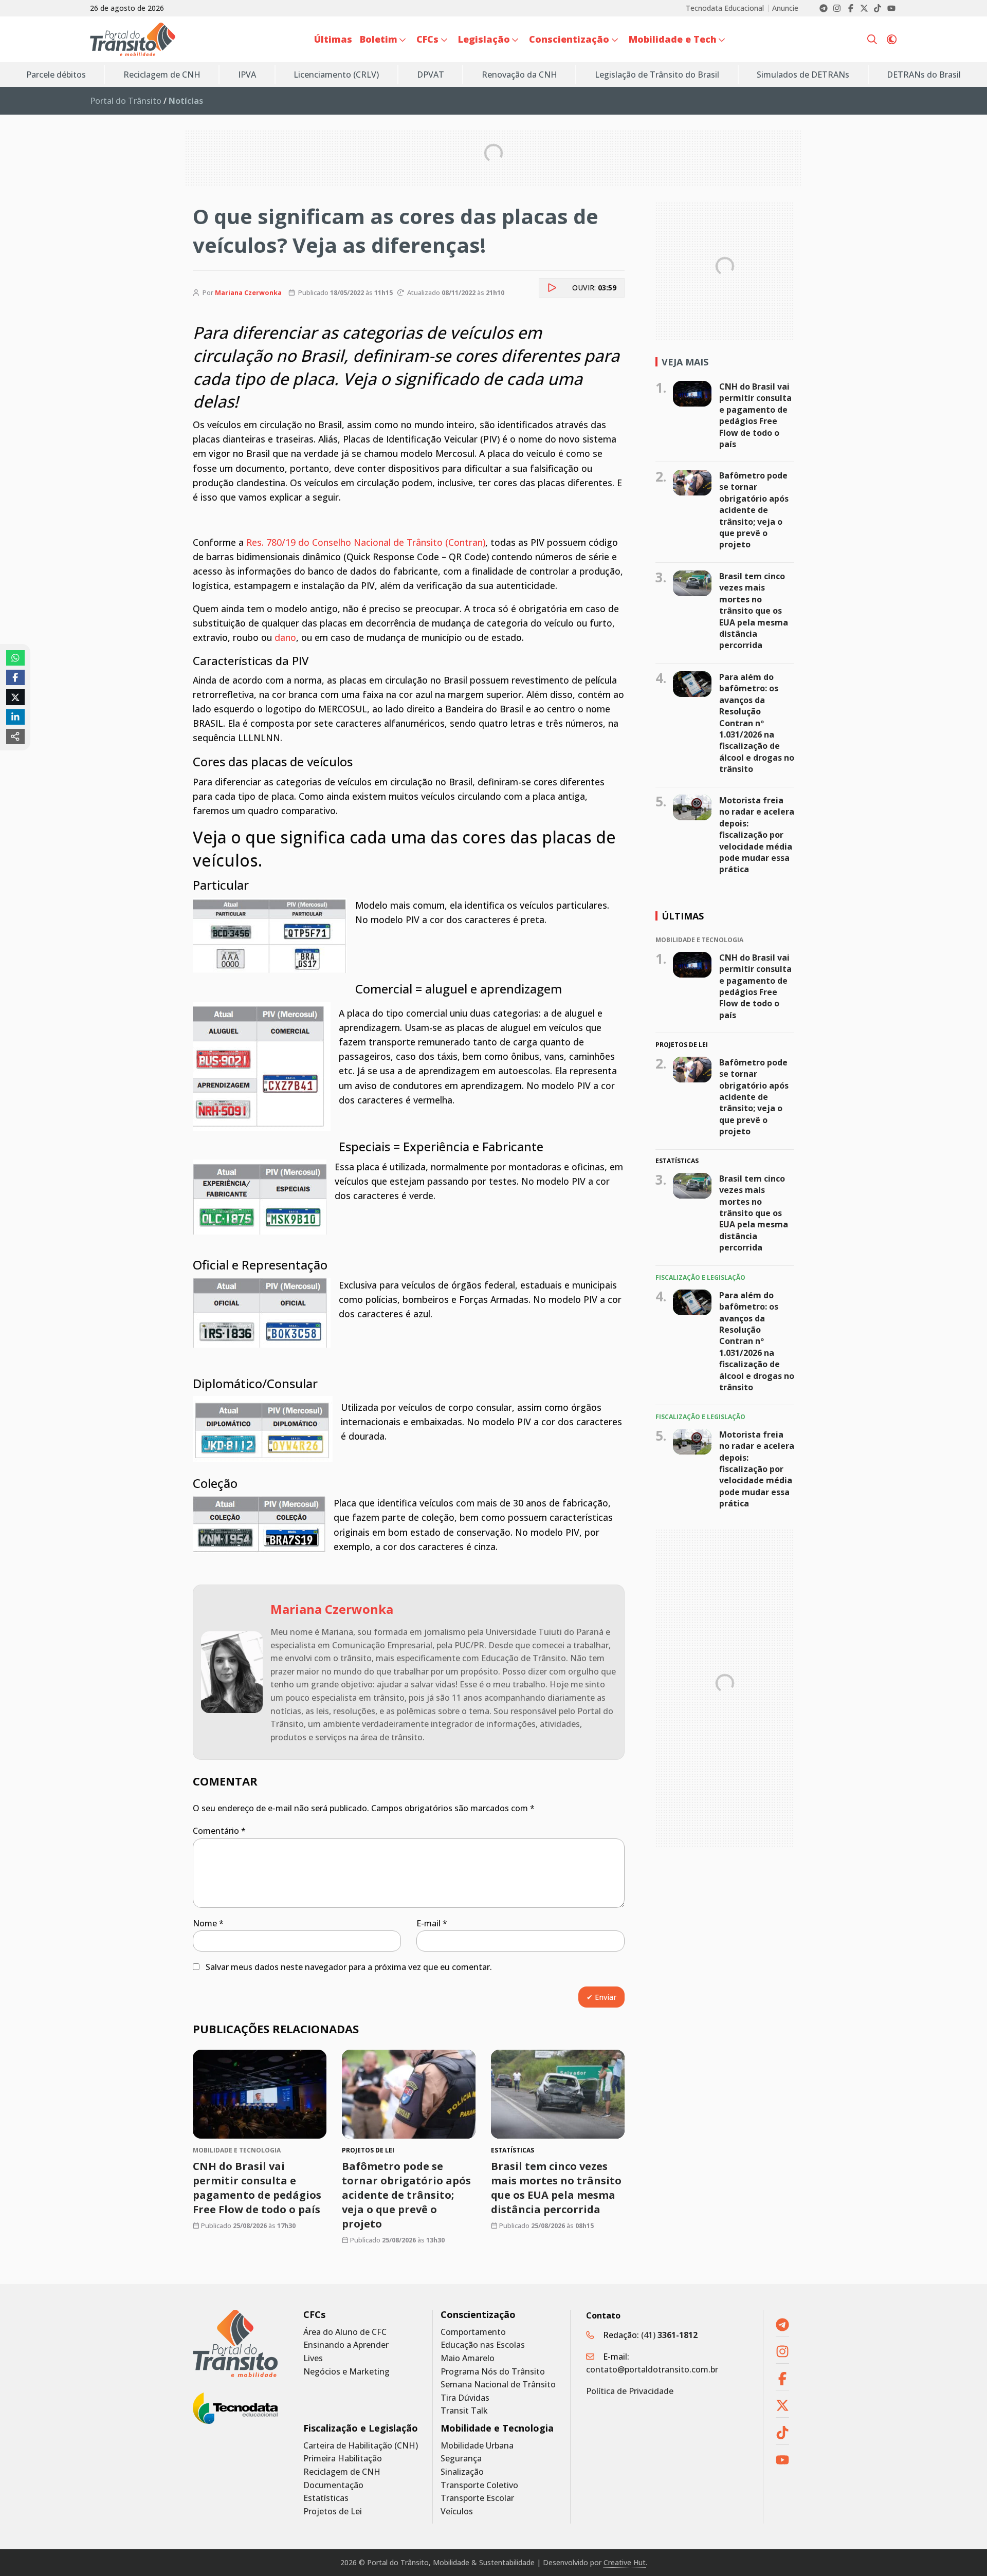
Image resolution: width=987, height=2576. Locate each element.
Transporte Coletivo (479, 2485)
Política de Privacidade (630, 2391)
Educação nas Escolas (483, 2345)
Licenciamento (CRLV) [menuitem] (336, 75)
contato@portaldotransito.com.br (652, 2369)
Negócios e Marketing (346, 2372)
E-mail (432, 1923)
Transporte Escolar (477, 2498)
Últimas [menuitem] (333, 39)
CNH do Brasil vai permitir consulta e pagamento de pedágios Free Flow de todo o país (257, 2188)
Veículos (457, 2511)
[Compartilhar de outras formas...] (15, 737)
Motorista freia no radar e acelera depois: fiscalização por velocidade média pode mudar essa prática (757, 835)
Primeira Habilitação (343, 2459)
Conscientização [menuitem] (569, 39)
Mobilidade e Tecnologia (497, 2428)
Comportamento (473, 2332)
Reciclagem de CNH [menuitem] (162, 75)
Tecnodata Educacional (725, 8)
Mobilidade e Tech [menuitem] (673, 39)
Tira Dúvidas (465, 2398)
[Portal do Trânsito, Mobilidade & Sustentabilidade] (235, 2343)
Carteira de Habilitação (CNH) (361, 2446)
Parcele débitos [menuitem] (56, 75)
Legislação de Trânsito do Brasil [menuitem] (657, 75)
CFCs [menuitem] (427, 39)
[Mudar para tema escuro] (892, 40)
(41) (669, 2335)
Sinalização (462, 2472)
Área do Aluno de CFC (345, 2332)
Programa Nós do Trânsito (493, 2372)
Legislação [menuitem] (484, 39)
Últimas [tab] (683, 916)
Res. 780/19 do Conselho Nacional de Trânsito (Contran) (366, 542)
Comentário (219, 1831)
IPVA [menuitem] (247, 75)
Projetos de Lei (333, 2511)
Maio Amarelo (468, 2358)
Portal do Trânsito (126, 101)
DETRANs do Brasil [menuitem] (924, 75)
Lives (313, 2358)
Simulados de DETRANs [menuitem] (803, 75)
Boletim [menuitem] (379, 39)
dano (285, 637)
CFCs (314, 2315)
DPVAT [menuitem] (431, 75)
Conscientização (478, 2315)
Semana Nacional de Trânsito (498, 2385)
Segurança (461, 2459)
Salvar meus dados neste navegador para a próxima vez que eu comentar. (349, 1967)
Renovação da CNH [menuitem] (519, 75)
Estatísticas (326, 2498)
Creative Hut (625, 2562)
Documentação (333, 2485)
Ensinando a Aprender (346, 2345)
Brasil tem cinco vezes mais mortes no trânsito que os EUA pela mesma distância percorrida (556, 2188)
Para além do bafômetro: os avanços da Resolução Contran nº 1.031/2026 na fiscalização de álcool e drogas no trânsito (757, 723)
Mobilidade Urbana (477, 2446)
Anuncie (785, 8)
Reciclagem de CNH (342, 2472)
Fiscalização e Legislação (361, 2428)
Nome (208, 1923)
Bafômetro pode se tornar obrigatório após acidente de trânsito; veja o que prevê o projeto (406, 2195)
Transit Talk (464, 2411)
